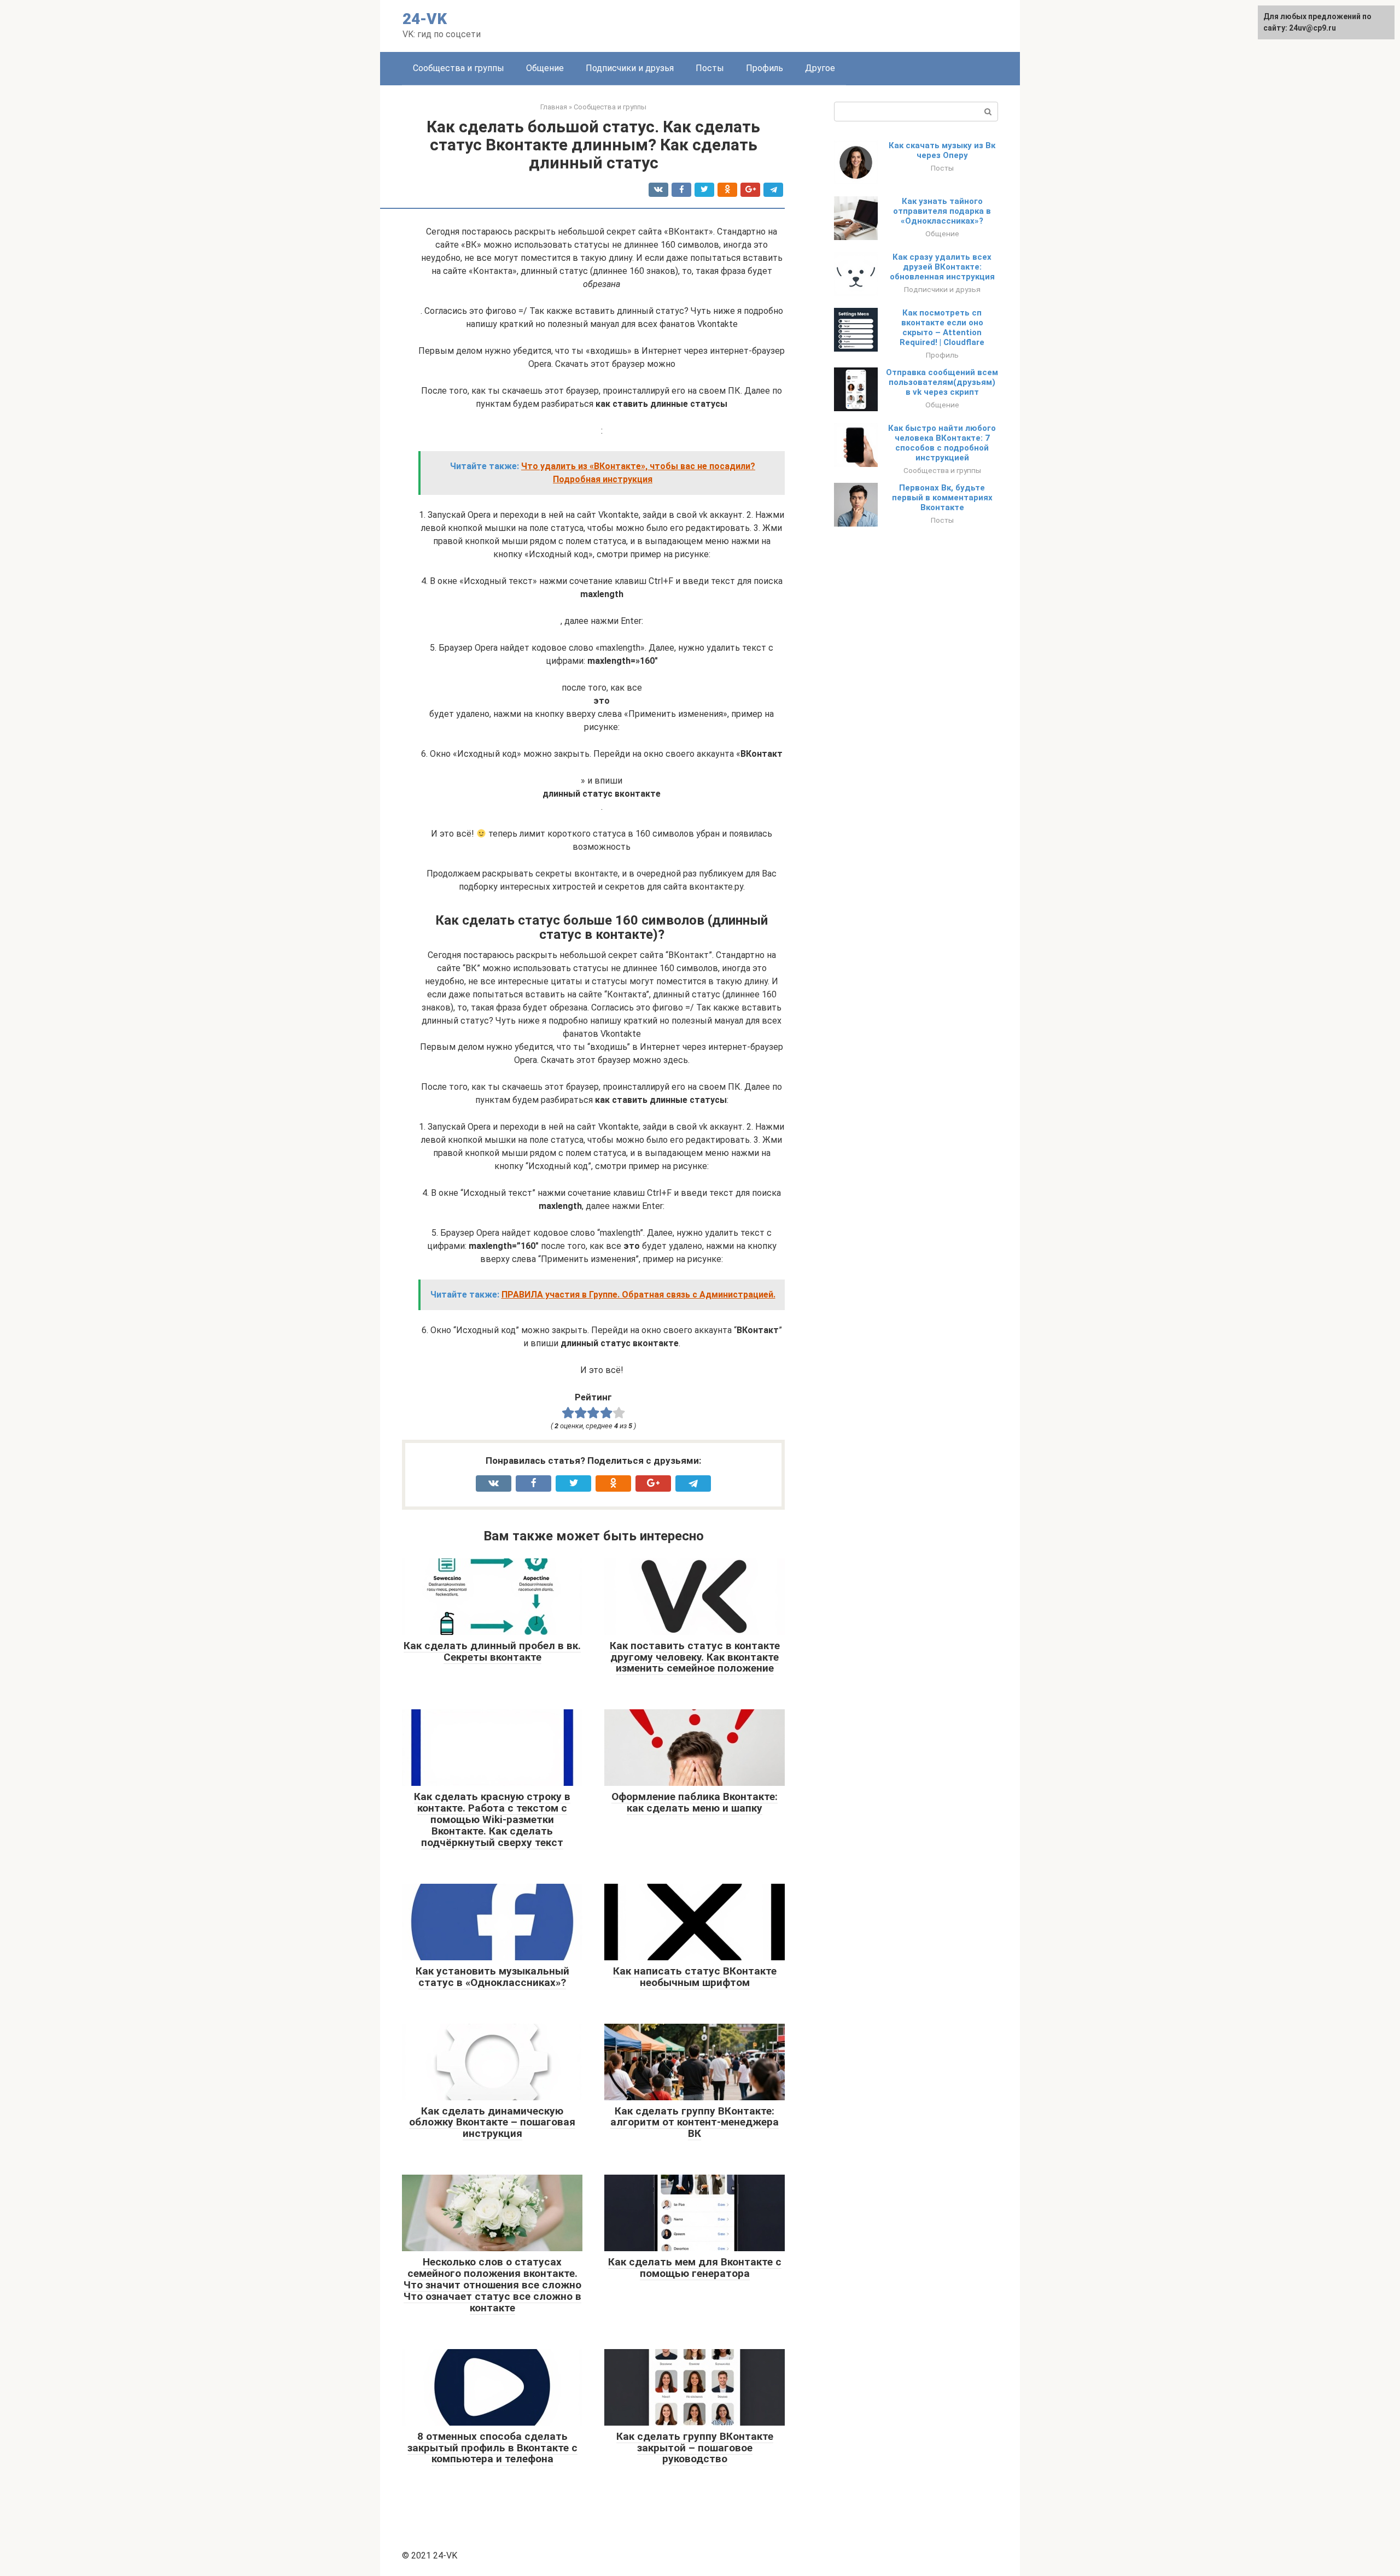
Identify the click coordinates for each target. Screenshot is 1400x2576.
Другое (820, 68)
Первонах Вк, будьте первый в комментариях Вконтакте (942, 498)
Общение (545, 68)
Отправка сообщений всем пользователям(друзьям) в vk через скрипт (942, 382)
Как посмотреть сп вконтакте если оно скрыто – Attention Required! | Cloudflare (942, 328)
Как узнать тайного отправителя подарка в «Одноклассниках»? (942, 211)
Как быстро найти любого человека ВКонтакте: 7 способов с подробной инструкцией (942, 443)
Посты (710, 68)
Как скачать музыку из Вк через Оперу (942, 150)
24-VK (425, 19)
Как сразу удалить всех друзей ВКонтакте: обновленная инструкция (942, 267)
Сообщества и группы (459, 68)
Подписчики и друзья (630, 68)
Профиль (765, 68)
